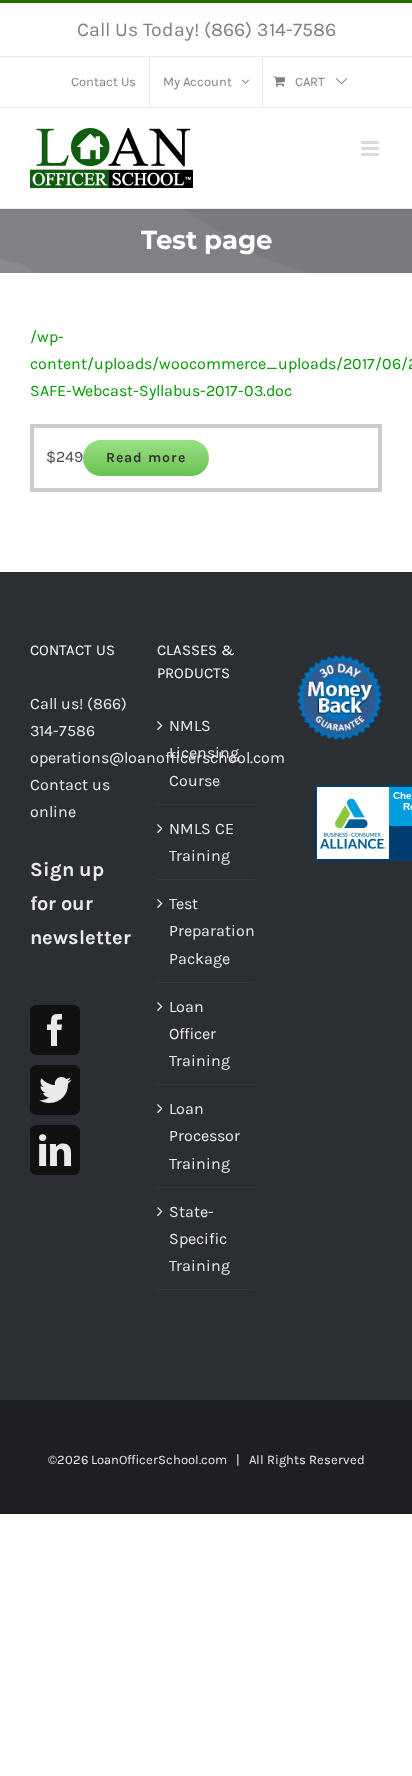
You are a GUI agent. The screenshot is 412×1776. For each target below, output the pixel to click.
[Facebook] (55, 1030)
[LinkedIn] (55, 1150)
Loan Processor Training (204, 1135)
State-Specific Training (199, 1238)
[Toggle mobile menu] (371, 148)
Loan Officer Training (199, 1033)
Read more (146, 457)
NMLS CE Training (201, 842)
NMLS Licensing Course (204, 752)
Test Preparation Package (206, 930)
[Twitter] (55, 1090)
